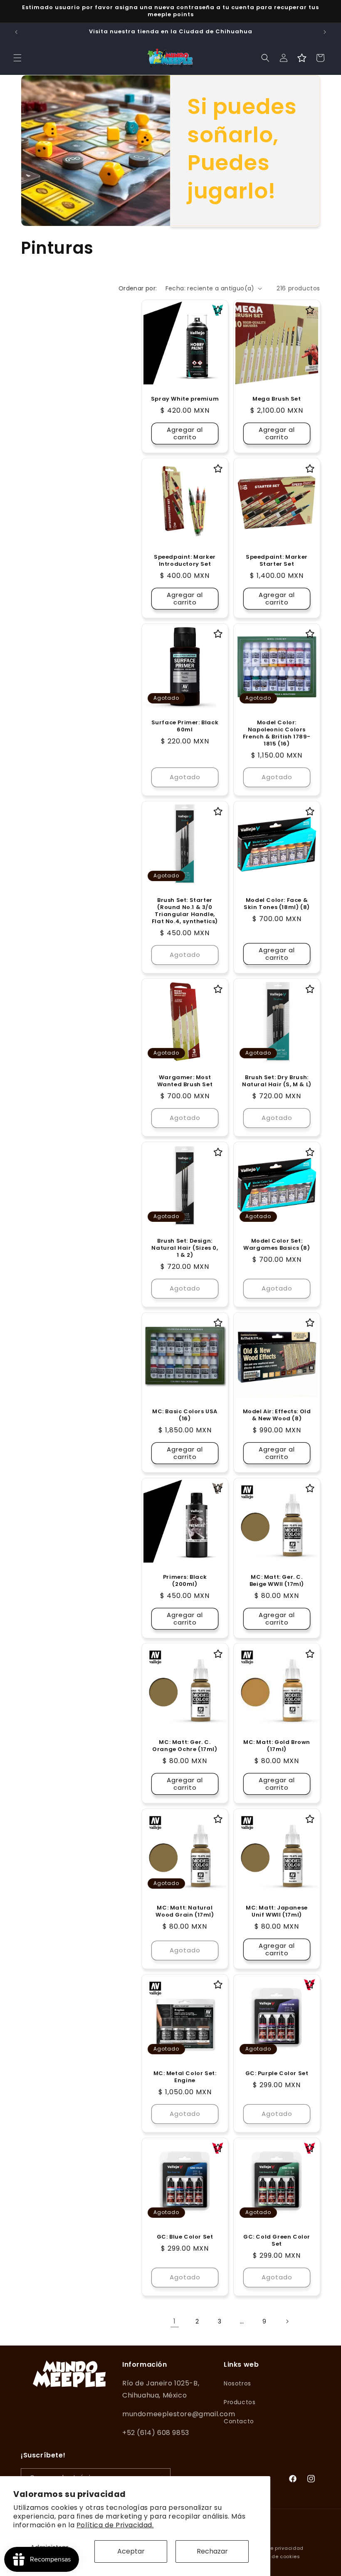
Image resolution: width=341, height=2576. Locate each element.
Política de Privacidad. (115, 2525)
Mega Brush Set (277, 399)
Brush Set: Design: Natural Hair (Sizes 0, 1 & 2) (185, 1248)
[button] (17, 58)
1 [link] (175, 2321)
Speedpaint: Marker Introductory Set (185, 561)
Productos (240, 2402)
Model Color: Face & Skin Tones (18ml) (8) (277, 904)
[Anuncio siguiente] (325, 32)
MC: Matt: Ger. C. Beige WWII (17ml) (277, 1581)
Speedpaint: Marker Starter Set (277, 561)
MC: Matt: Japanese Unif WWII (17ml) (277, 1912)
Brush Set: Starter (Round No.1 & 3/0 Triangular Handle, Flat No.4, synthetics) (185, 911)
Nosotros (237, 2383)
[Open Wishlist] (302, 58)
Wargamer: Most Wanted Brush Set (185, 1081)
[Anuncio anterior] (16, 32)
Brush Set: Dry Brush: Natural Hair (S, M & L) (277, 1081)
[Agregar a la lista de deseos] (218, 310)
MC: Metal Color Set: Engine (185, 2077)
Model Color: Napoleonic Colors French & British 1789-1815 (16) (277, 733)
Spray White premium (185, 399)
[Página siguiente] (287, 2321)
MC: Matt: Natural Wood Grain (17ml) (185, 1912)
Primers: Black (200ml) (185, 1581)
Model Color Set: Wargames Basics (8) (277, 1245)
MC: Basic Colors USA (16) (185, 1415)
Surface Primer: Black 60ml (185, 726)
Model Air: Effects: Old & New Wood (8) (277, 1415)
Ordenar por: (138, 288)
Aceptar (131, 2551)
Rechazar (212, 2551)
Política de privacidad (274, 2548)
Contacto (239, 2421)
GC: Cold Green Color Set (277, 2241)
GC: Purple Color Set (277, 2074)
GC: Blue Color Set (185, 2237)
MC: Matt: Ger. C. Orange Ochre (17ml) (185, 1746)
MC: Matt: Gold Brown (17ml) (277, 1746)
